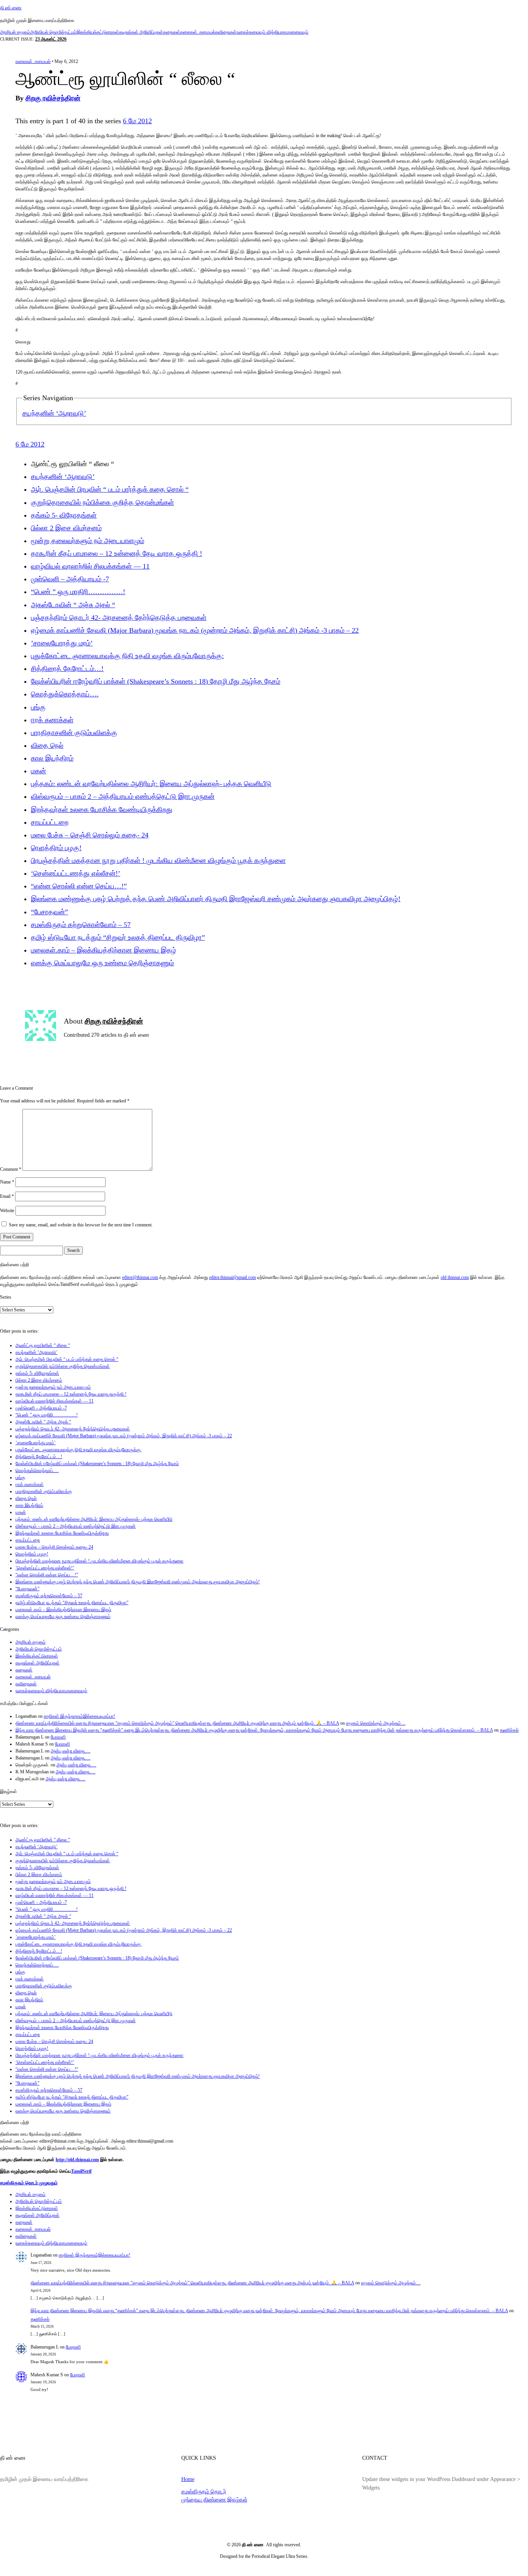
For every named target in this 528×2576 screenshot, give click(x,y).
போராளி (58, 1737)
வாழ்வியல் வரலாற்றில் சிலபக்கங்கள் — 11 (90, 566)
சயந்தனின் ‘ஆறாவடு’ (54, 413)
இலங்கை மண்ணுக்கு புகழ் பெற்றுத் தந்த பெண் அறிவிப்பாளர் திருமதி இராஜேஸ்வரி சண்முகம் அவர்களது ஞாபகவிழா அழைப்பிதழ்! (216, 899)
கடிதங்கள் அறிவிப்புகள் (141, 32)
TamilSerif (81, 2171)
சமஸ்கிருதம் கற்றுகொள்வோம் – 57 (81, 925)
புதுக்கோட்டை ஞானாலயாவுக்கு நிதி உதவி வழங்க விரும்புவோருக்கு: (127, 656)
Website (7, 1211)
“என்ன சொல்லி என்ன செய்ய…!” (79, 886)
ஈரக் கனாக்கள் (52, 720)
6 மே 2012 (137, 121)
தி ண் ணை (11, 8)
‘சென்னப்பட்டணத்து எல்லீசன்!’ (76, 873)
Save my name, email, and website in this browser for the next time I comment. (81, 1225)
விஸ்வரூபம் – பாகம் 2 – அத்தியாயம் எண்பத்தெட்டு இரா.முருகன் (123, 796)
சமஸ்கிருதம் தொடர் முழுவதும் (29, 2183)
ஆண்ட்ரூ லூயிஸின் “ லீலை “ (43, 1345)
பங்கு (38, 707)
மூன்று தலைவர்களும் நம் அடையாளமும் (88, 541)
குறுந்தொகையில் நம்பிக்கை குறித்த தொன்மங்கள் (102, 503)
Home (188, 2479)
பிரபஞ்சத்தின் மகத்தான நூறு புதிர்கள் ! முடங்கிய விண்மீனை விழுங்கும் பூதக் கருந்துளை (158, 861)
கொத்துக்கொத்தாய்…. (65, 694)
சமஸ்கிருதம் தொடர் (204, 2491)
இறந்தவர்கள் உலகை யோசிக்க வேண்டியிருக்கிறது (102, 810)
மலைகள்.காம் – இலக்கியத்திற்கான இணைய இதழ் (104, 950)
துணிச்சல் (509, 1730)
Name (7, 1182)
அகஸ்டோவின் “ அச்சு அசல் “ (73, 605)
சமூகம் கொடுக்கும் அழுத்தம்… (376, 1723)
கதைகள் (172, 32)
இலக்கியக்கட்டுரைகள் (98, 32)
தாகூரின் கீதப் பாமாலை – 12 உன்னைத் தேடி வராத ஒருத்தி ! (117, 554)
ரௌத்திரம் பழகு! (56, 848)
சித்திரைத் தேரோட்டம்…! (67, 669)
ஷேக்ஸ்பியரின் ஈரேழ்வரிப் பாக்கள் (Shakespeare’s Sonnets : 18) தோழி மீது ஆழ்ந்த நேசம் (156, 681)
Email (7, 1196)
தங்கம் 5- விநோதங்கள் (64, 515)
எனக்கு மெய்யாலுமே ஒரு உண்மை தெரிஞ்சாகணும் (102, 963)
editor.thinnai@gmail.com (232, 1277)
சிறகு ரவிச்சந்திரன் (53, 98)
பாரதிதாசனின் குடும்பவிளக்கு (74, 733)
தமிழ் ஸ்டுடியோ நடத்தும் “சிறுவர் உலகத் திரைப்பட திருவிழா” (118, 937)
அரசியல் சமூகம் (15, 32)
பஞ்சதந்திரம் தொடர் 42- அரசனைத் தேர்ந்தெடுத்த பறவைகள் (119, 618)
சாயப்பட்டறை (50, 822)
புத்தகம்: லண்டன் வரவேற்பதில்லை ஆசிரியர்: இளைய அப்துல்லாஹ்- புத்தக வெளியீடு (151, 784)
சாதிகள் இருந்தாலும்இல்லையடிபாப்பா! (79, 1716)
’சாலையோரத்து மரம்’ (62, 643)
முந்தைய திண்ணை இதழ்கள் (214, 2500)
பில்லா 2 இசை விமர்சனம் (66, 528)
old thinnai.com (455, 1277)
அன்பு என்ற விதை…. (71, 1751)
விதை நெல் (47, 745)
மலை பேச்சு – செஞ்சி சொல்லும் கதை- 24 (90, 835)
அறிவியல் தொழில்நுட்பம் (53, 32)
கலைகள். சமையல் (198, 32)
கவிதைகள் (226, 32)
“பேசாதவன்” (49, 912)
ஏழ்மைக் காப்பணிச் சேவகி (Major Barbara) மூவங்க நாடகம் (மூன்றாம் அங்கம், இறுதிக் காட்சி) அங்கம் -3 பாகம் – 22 (195, 630)
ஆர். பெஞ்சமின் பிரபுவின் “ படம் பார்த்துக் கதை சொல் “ (110, 489)
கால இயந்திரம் (52, 758)
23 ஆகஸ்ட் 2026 (51, 39)
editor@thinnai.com (140, 1277)
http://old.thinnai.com (77, 2160)
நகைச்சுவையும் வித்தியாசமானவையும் (273, 32)
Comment (11, 1169)
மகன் (38, 771)
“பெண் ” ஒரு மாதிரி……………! (78, 592)
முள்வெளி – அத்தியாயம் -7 (70, 579)
